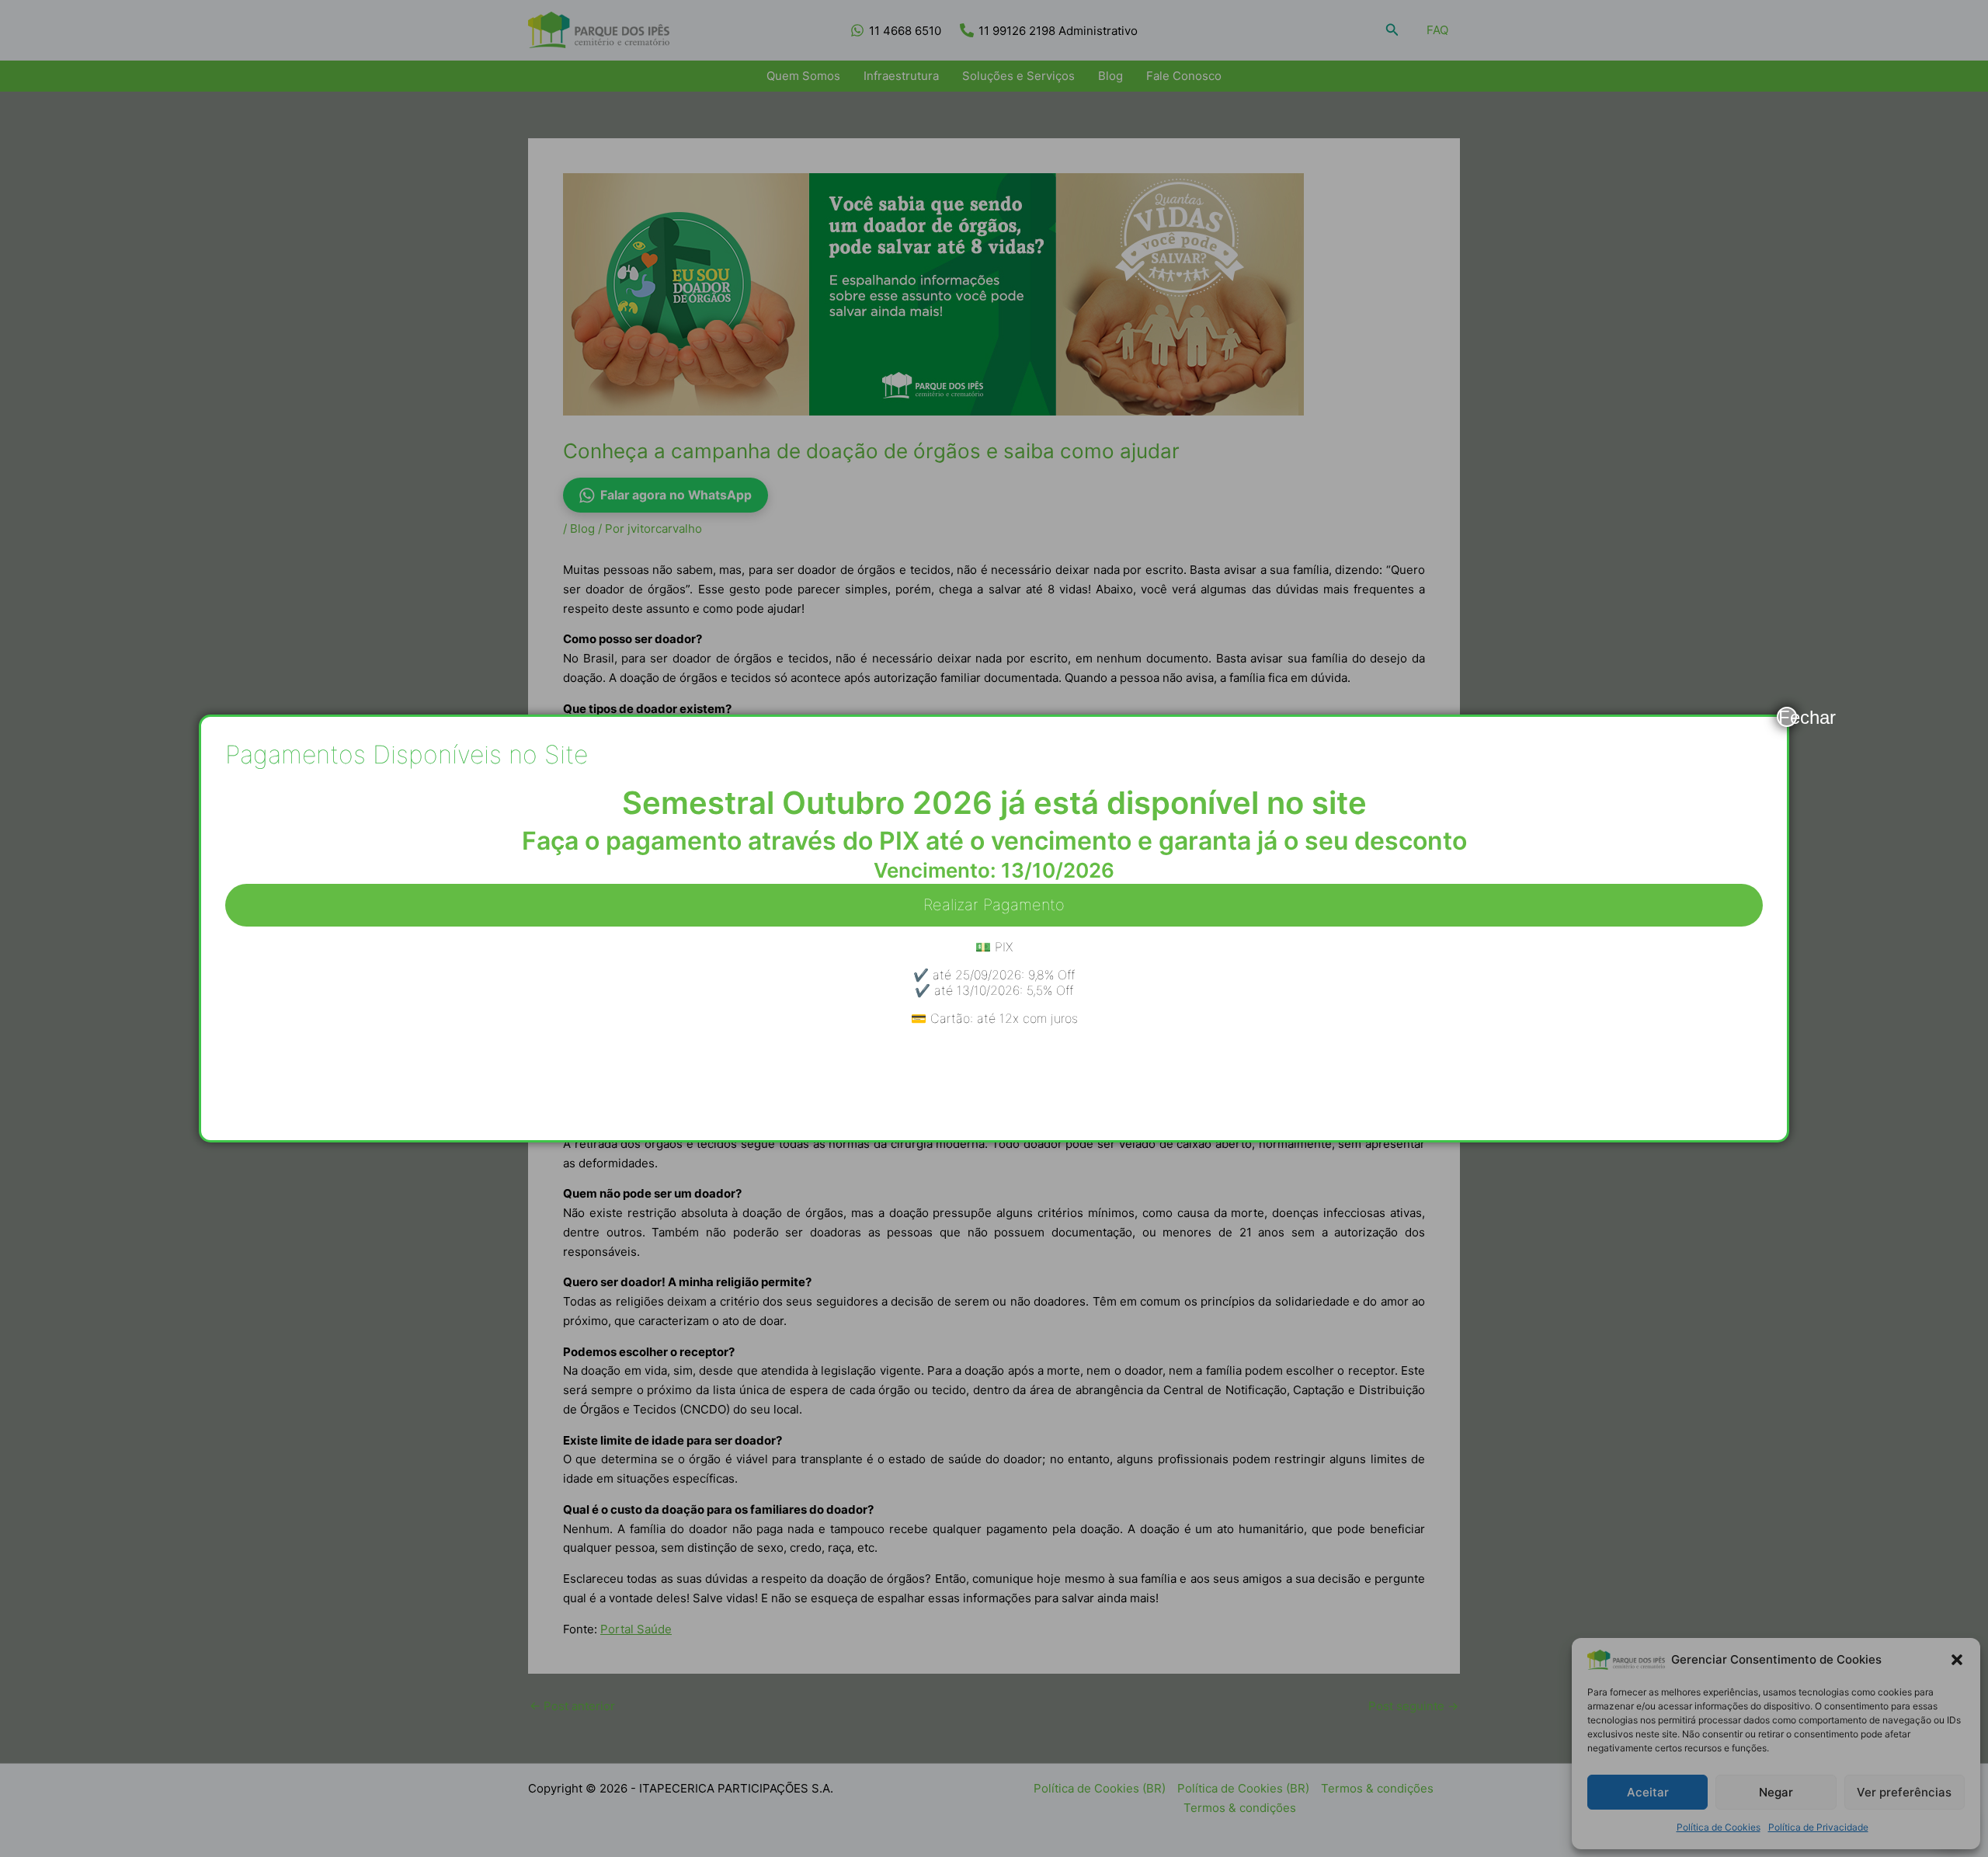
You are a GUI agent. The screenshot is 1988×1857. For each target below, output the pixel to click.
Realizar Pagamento (994, 905)
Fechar (1788, 717)
